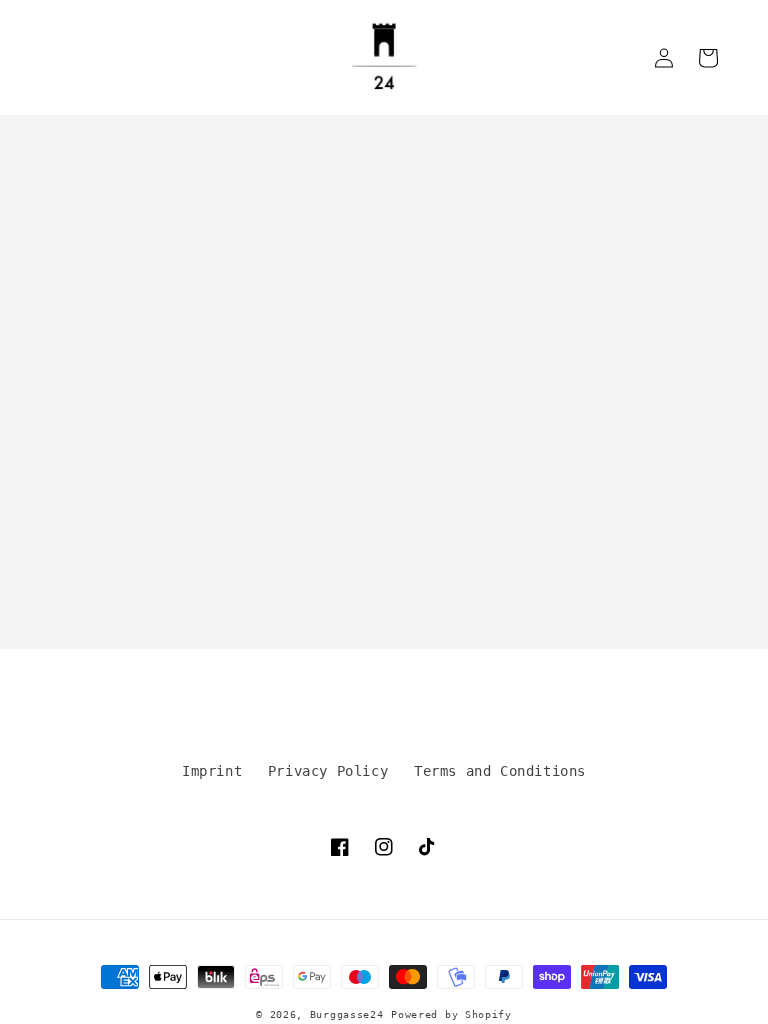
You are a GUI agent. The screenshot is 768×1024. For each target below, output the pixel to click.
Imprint (212, 771)
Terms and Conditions (500, 771)
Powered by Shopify (451, 1014)
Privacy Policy (328, 771)
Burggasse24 (347, 1014)
